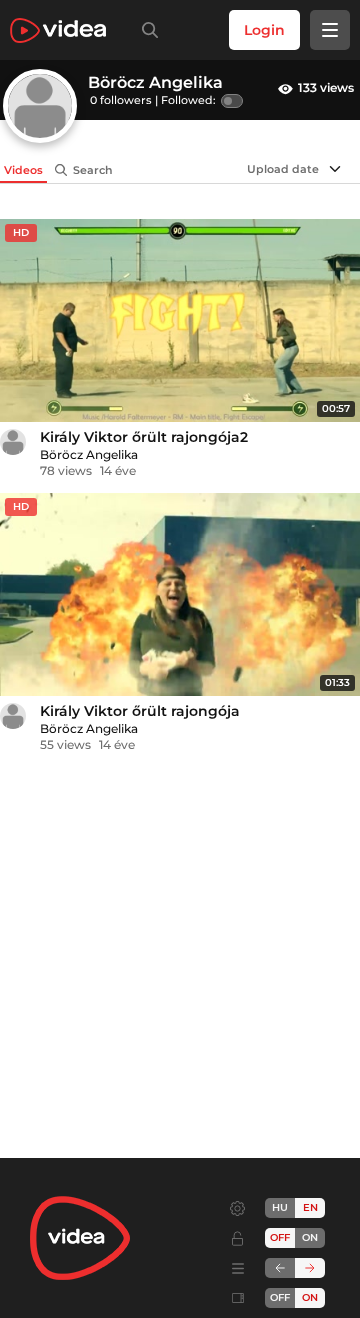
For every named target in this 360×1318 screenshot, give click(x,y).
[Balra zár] (280, 1268)
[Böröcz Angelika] (13, 442)
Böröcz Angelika (89, 454)
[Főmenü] (330, 30)
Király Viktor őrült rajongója (140, 711)
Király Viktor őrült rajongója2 (144, 437)
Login (264, 30)
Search (93, 170)
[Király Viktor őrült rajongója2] (180, 320)
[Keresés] (146, 30)
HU (280, 1207)
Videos (23, 170)
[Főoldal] (58, 30)
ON (310, 1237)
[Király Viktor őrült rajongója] (180, 594)
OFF (280, 1297)
